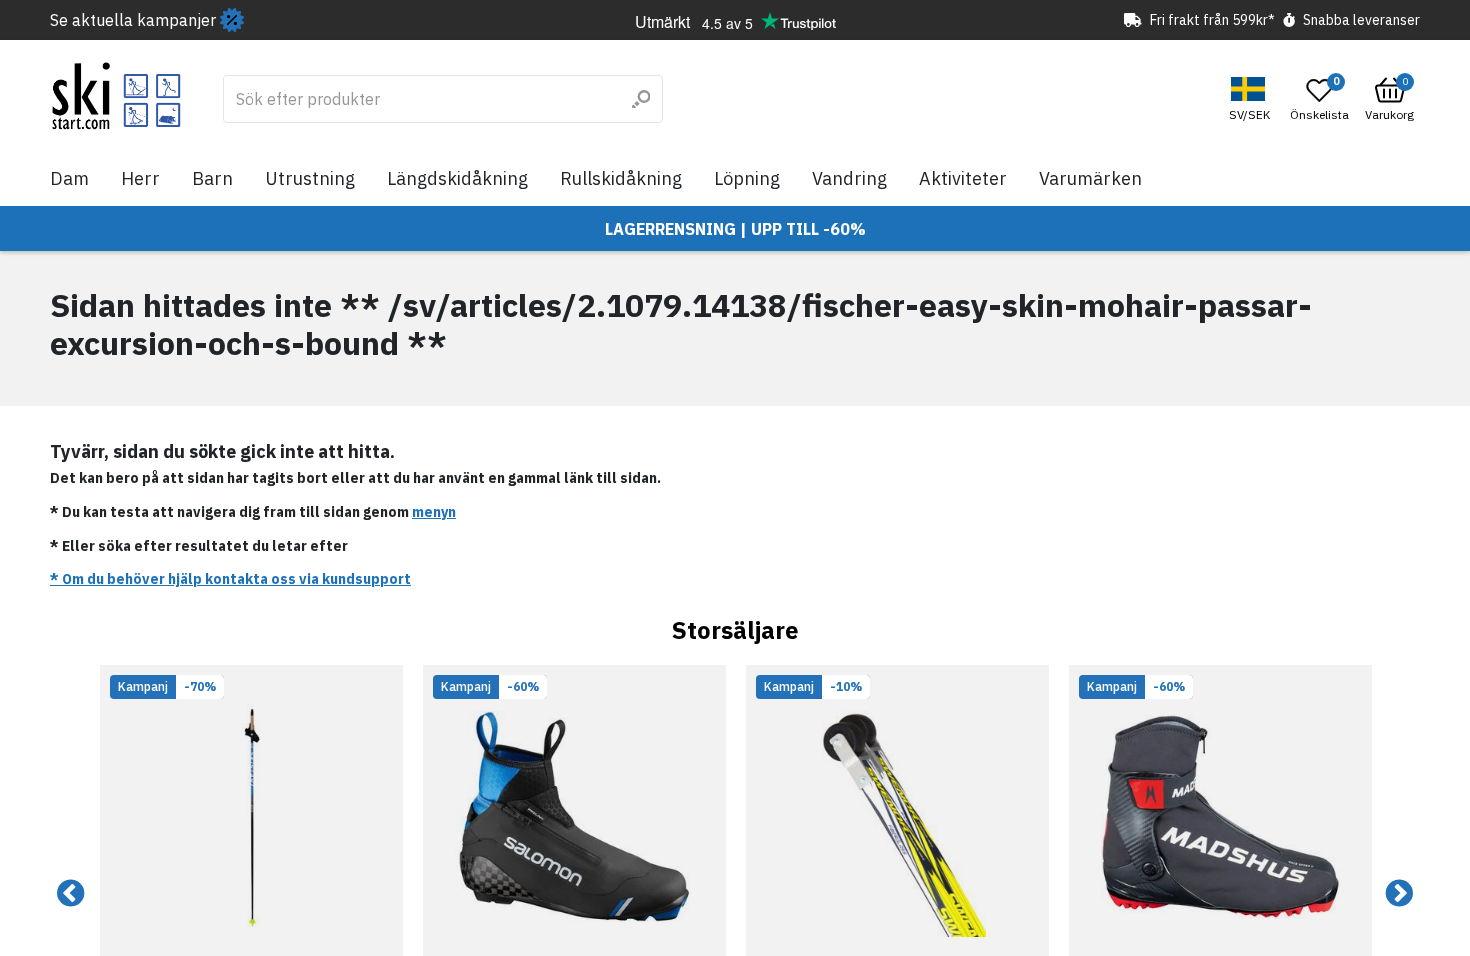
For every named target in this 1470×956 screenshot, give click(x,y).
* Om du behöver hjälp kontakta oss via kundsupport (230, 579)
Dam (69, 178)
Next (1399, 894)
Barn (212, 178)
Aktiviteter (963, 178)
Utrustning (310, 178)
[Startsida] (116, 96)
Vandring (849, 178)
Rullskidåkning (621, 178)
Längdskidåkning (457, 178)
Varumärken (1090, 178)
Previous (71, 894)
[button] (1252, 99)
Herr (140, 178)
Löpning (747, 178)
